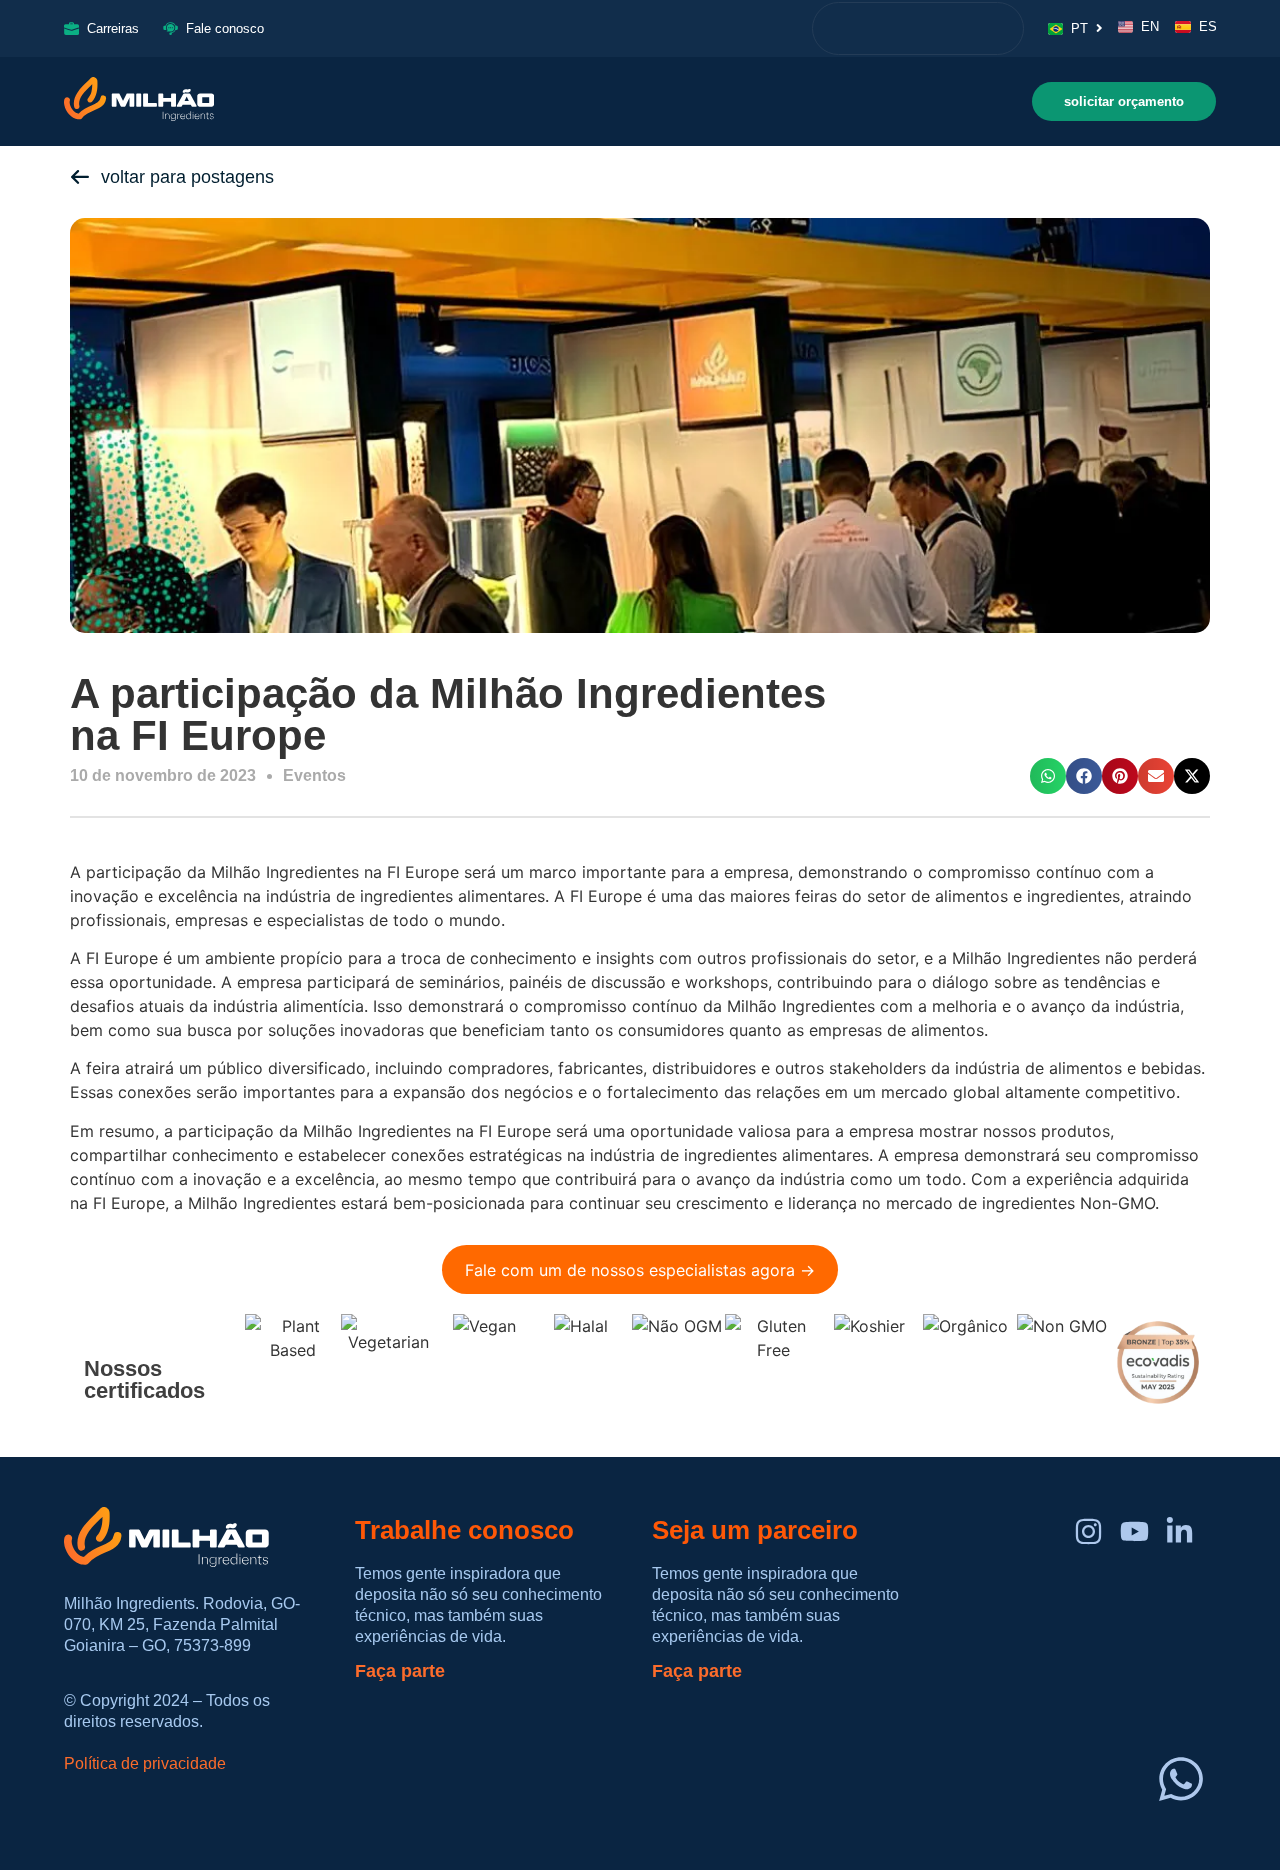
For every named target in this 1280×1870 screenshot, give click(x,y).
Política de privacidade (145, 1763)
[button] (1048, 776)
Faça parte (400, 1671)
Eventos (314, 775)
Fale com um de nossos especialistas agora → (640, 1270)
